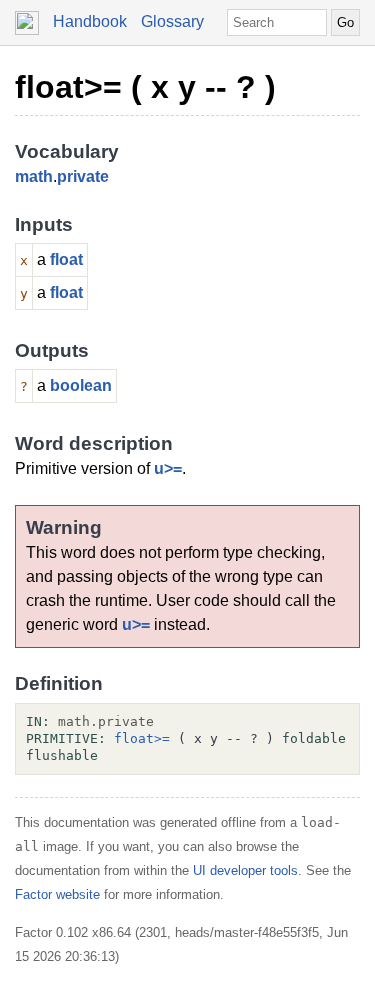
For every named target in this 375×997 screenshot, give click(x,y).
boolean (81, 385)
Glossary (172, 21)
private (83, 176)
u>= (168, 468)
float (66, 259)
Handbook (90, 21)
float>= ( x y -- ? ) (145, 87)
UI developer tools (245, 870)
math (34, 176)
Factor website (57, 894)
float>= (142, 738)
